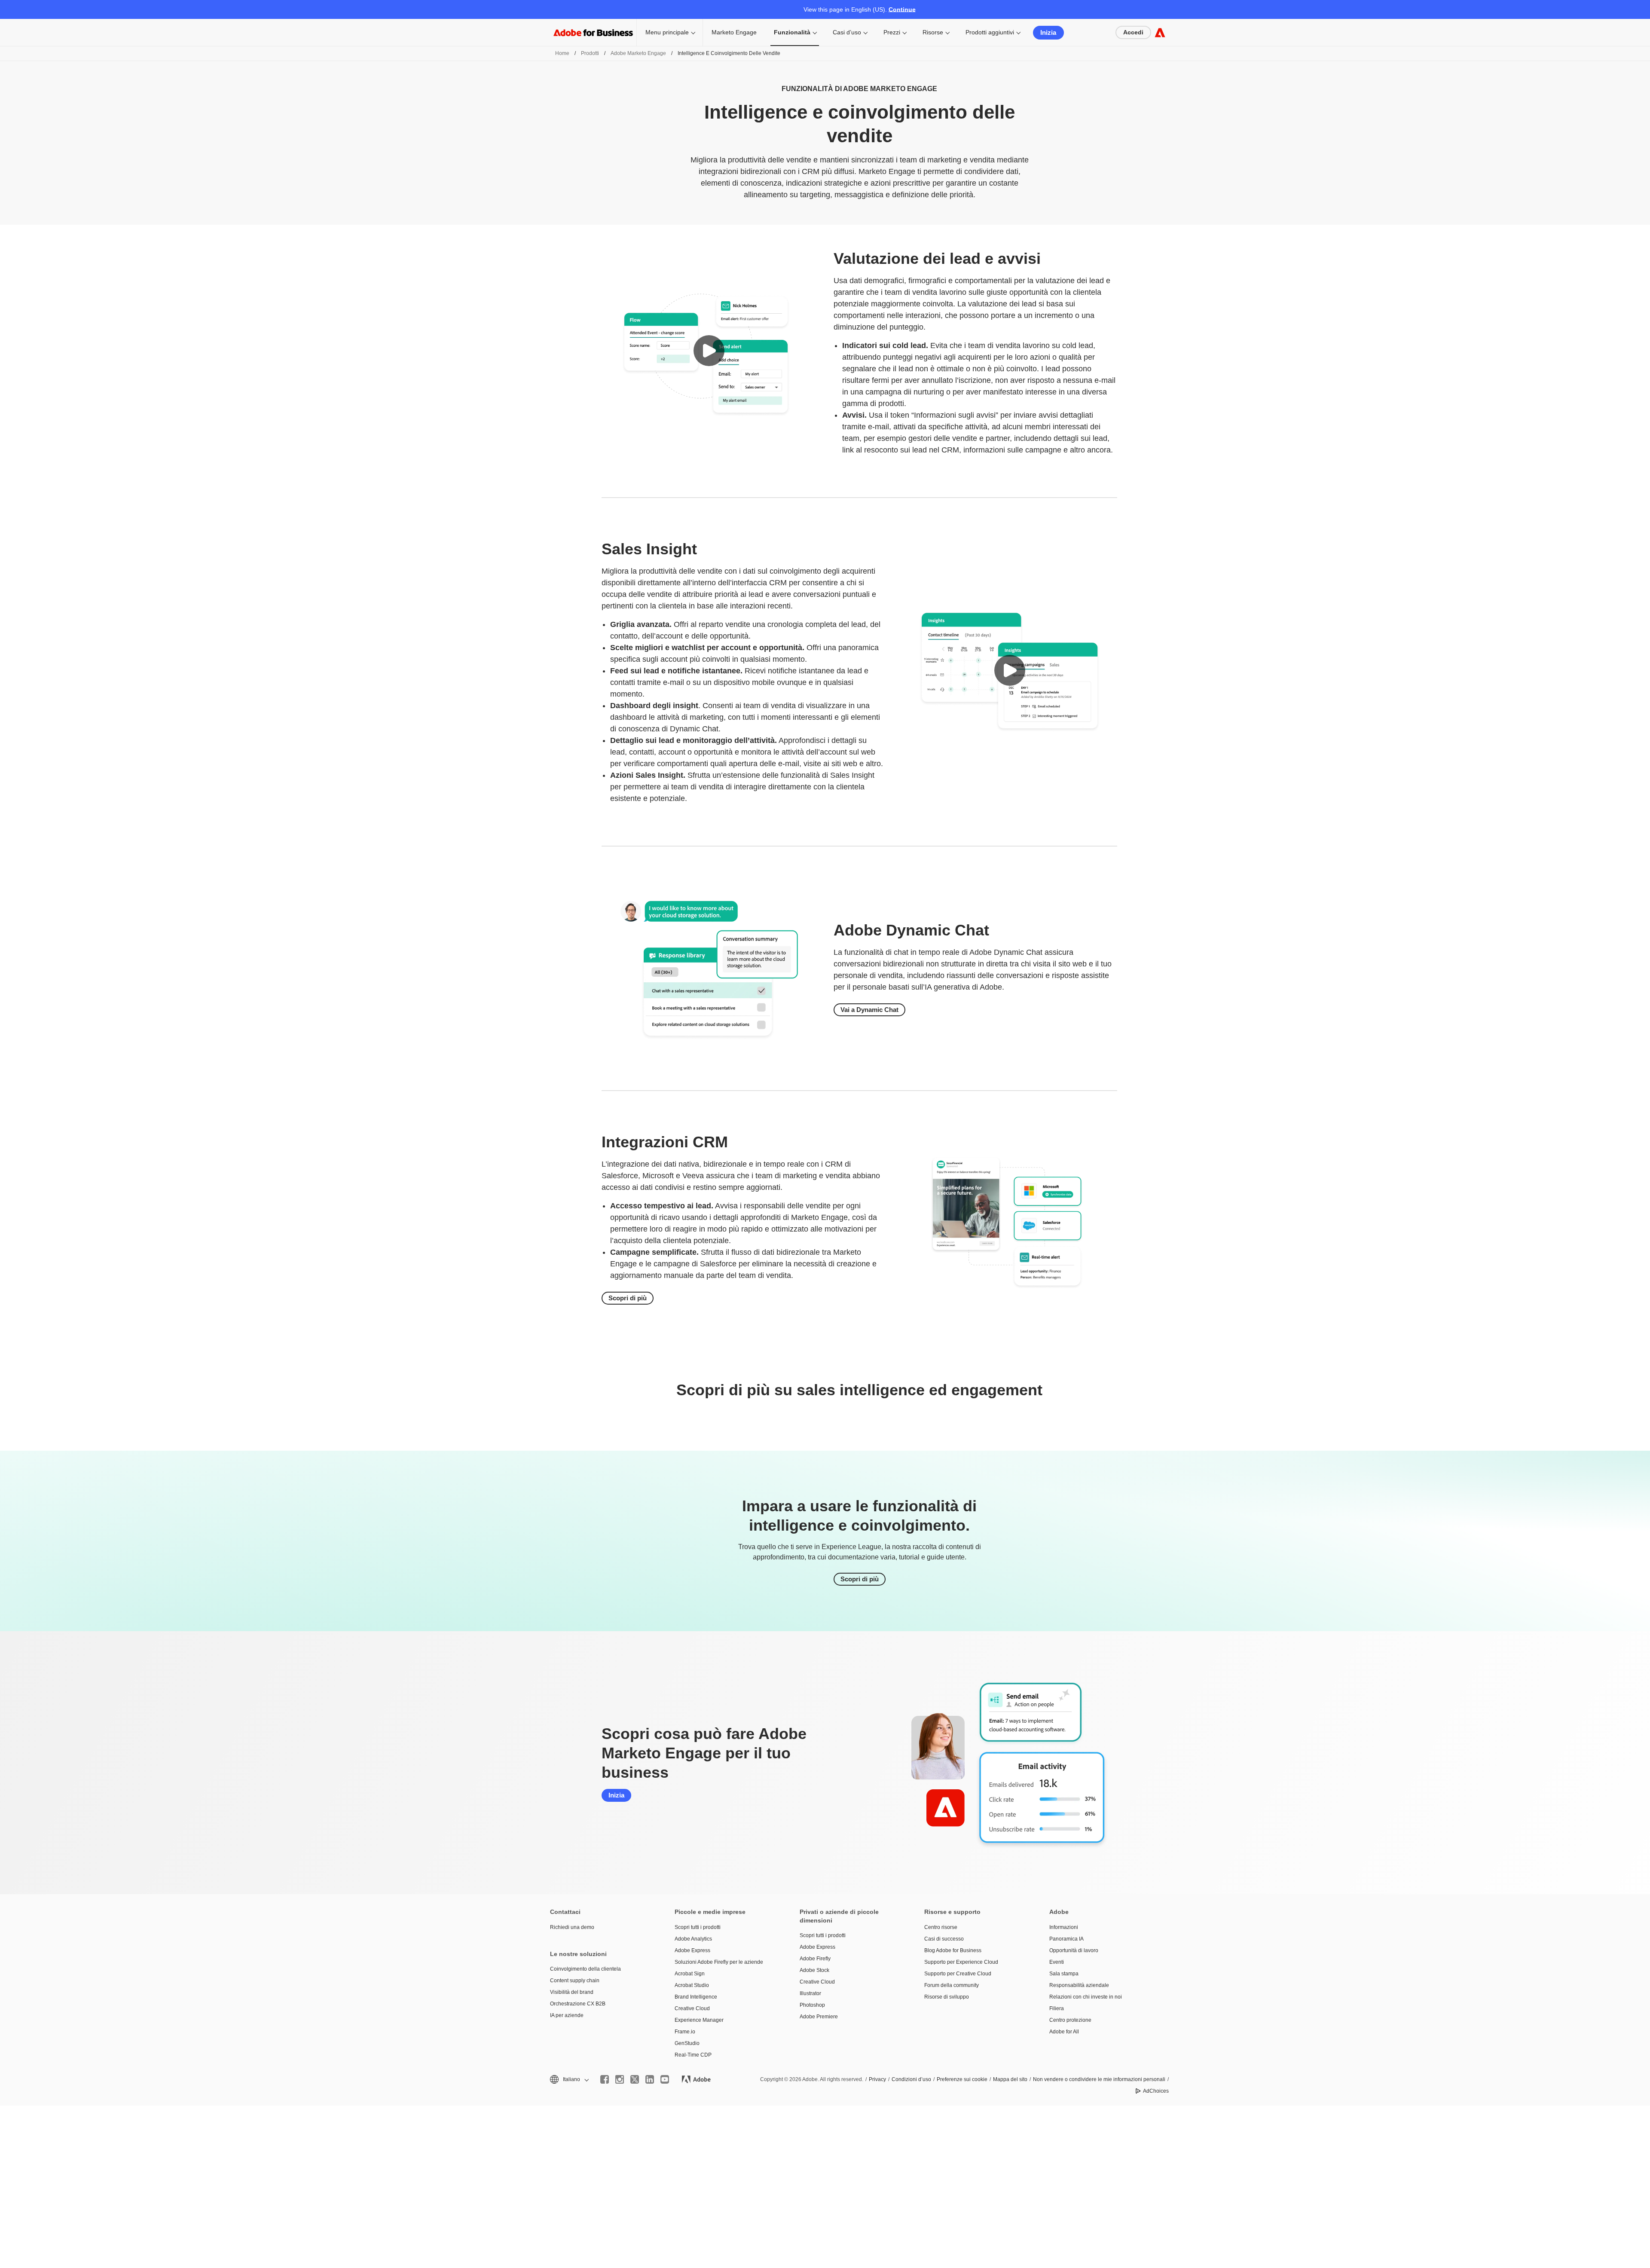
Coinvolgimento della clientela (585, 1969)
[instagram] (620, 2079)
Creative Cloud (692, 2008)
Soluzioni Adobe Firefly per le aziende (719, 1962)
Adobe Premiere (819, 2017)
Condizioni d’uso (911, 2079)
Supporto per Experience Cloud (961, 1962)
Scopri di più (628, 1298)
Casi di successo (944, 1939)
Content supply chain (575, 1981)
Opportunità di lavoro (1074, 1950)
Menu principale (667, 32)
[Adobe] (1160, 32)
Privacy (877, 2079)
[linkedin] (650, 2079)
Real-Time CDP (693, 2055)
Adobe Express (692, 1950)
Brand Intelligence (696, 1997)
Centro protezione (1070, 2020)
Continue (902, 9)
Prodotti (590, 53)
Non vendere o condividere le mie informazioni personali (1099, 2079)
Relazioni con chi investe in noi (1086, 1997)
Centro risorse (941, 1927)
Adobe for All (1064, 2032)
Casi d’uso (847, 32)
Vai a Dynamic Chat (869, 1010)
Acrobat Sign (690, 1974)
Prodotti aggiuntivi (990, 32)
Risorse (933, 32)
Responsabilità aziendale (1079, 1985)
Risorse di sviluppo (947, 1997)
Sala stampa (1064, 1974)
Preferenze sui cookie (962, 2079)
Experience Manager (699, 2020)
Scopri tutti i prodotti (698, 1927)
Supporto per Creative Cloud (958, 1974)
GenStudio (687, 2043)
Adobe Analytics (693, 1939)
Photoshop (812, 2005)
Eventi (1057, 1962)
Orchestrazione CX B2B (578, 2004)
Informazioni (1064, 1927)
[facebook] (605, 2079)
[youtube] (665, 2079)
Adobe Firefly (815, 1959)
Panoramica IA (1066, 1939)
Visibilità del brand (572, 1992)
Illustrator (810, 1993)
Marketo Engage (734, 32)
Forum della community (952, 1985)
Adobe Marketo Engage (638, 53)
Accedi (1133, 32)
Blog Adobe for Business (953, 1950)
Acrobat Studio (692, 1985)
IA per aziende (567, 2015)
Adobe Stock (814, 1970)
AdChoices (1156, 2091)
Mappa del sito (1010, 2079)
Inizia (1048, 32)
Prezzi (892, 32)
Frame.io (685, 2032)
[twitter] (635, 2079)
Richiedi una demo (572, 1927)
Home (562, 53)
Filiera (1057, 2008)
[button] (709, 351)
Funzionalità (792, 32)
